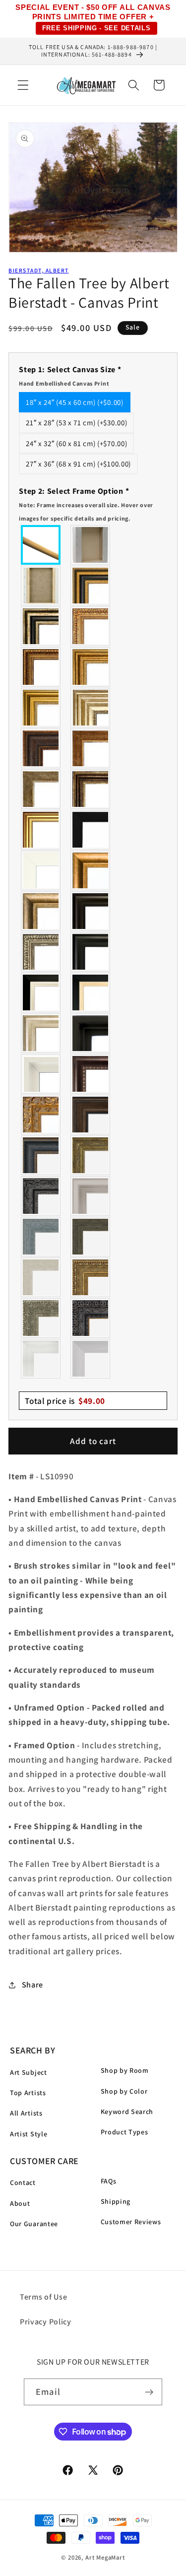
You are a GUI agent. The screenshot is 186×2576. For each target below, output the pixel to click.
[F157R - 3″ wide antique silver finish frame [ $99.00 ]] (91, 708)
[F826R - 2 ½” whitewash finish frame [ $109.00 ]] (41, 1277)
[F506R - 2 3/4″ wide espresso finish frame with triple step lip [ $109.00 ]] (91, 911)
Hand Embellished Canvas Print (64, 383)
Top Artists (28, 2093)
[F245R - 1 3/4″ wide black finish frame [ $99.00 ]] (91, 830)
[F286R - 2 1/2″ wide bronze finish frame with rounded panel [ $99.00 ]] (91, 789)
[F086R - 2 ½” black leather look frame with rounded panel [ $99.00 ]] (41, 1155)
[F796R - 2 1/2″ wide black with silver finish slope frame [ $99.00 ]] (41, 992)
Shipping (116, 2201)
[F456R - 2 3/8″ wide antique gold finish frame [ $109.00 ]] (91, 626)
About (20, 2203)
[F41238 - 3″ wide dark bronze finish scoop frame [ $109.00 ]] (91, 1074)
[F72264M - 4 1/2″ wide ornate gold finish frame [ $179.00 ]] (41, 1115)
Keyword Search (127, 2112)
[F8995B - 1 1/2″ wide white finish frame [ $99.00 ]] (41, 870)
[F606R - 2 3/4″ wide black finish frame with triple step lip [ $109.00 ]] (91, 952)
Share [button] (32, 1985)
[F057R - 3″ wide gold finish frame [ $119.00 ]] (41, 708)
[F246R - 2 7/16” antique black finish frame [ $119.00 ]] (41, 1196)
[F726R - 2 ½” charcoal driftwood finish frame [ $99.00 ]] (91, 1237)
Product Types (124, 2132)
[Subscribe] (149, 2392)
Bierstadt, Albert (38, 270)
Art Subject (29, 2072)
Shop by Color (124, 2091)
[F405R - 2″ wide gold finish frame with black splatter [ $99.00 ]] (41, 830)
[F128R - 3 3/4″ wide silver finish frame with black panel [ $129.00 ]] (41, 626)
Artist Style (29, 2134)
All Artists (26, 2113)
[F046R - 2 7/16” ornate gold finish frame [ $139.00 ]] (91, 1155)
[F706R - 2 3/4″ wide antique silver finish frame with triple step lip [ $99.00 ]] (41, 1033)
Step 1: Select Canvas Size (70, 376)
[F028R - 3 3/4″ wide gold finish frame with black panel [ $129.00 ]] (91, 586)
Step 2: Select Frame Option (86, 504)
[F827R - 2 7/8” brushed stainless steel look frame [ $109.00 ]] (91, 1359)
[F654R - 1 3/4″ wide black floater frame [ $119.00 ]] (91, 1033)
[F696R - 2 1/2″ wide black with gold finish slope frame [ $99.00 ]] (91, 992)
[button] (23, 85)
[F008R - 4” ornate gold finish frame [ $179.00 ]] (91, 1277)
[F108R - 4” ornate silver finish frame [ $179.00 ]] (41, 1318)
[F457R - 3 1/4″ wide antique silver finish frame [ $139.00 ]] (41, 911)
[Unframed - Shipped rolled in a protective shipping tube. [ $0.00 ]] (41, 545)
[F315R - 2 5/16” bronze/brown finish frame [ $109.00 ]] (91, 1115)
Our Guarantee (34, 2224)
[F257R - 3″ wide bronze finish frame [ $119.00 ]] (91, 667)
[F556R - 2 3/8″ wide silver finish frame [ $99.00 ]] (41, 952)
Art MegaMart (105, 2557)
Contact (23, 2182)
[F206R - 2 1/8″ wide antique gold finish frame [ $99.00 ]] (91, 748)
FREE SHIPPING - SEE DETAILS (96, 28)
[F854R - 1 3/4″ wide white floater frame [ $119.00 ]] (41, 1074)
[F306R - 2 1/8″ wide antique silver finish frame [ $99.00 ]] (41, 789)
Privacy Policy (46, 2322)
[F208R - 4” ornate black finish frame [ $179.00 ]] (91, 1318)
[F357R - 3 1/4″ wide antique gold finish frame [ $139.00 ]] (91, 870)
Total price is (65, 1401)
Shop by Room (125, 2070)
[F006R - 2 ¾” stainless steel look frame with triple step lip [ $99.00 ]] (91, 1196)
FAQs (109, 2181)
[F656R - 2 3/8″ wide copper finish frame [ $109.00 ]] (41, 667)
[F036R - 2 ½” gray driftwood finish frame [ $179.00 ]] (41, 1237)
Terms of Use (43, 2297)
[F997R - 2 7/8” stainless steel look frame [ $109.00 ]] (41, 1359)
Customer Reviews (131, 2222)
